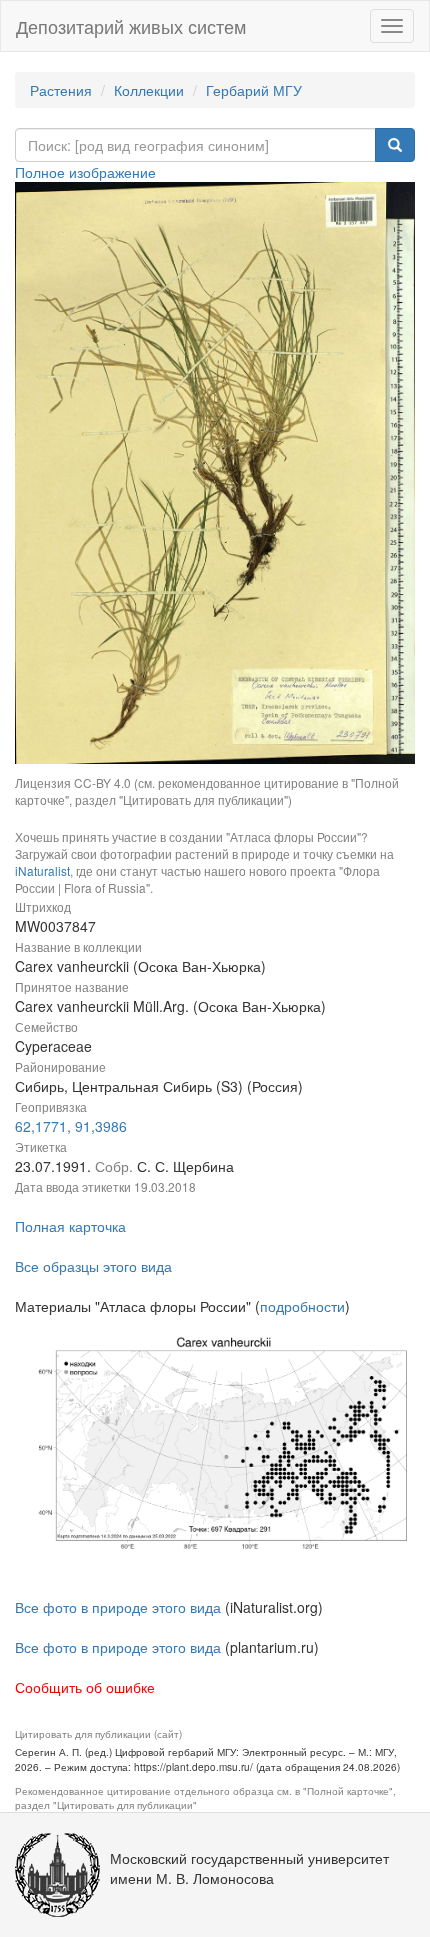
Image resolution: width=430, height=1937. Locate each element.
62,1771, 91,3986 (71, 1126)
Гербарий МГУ (254, 90)
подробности (302, 1306)
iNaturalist (42, 870)
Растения (61, 90)
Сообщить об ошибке (85, 1687)
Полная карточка (70, 1226)
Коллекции (149, 90)
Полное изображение (85, 172)
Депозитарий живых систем (131, 26)
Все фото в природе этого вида (118, 1607)
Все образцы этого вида (93, 1266)
